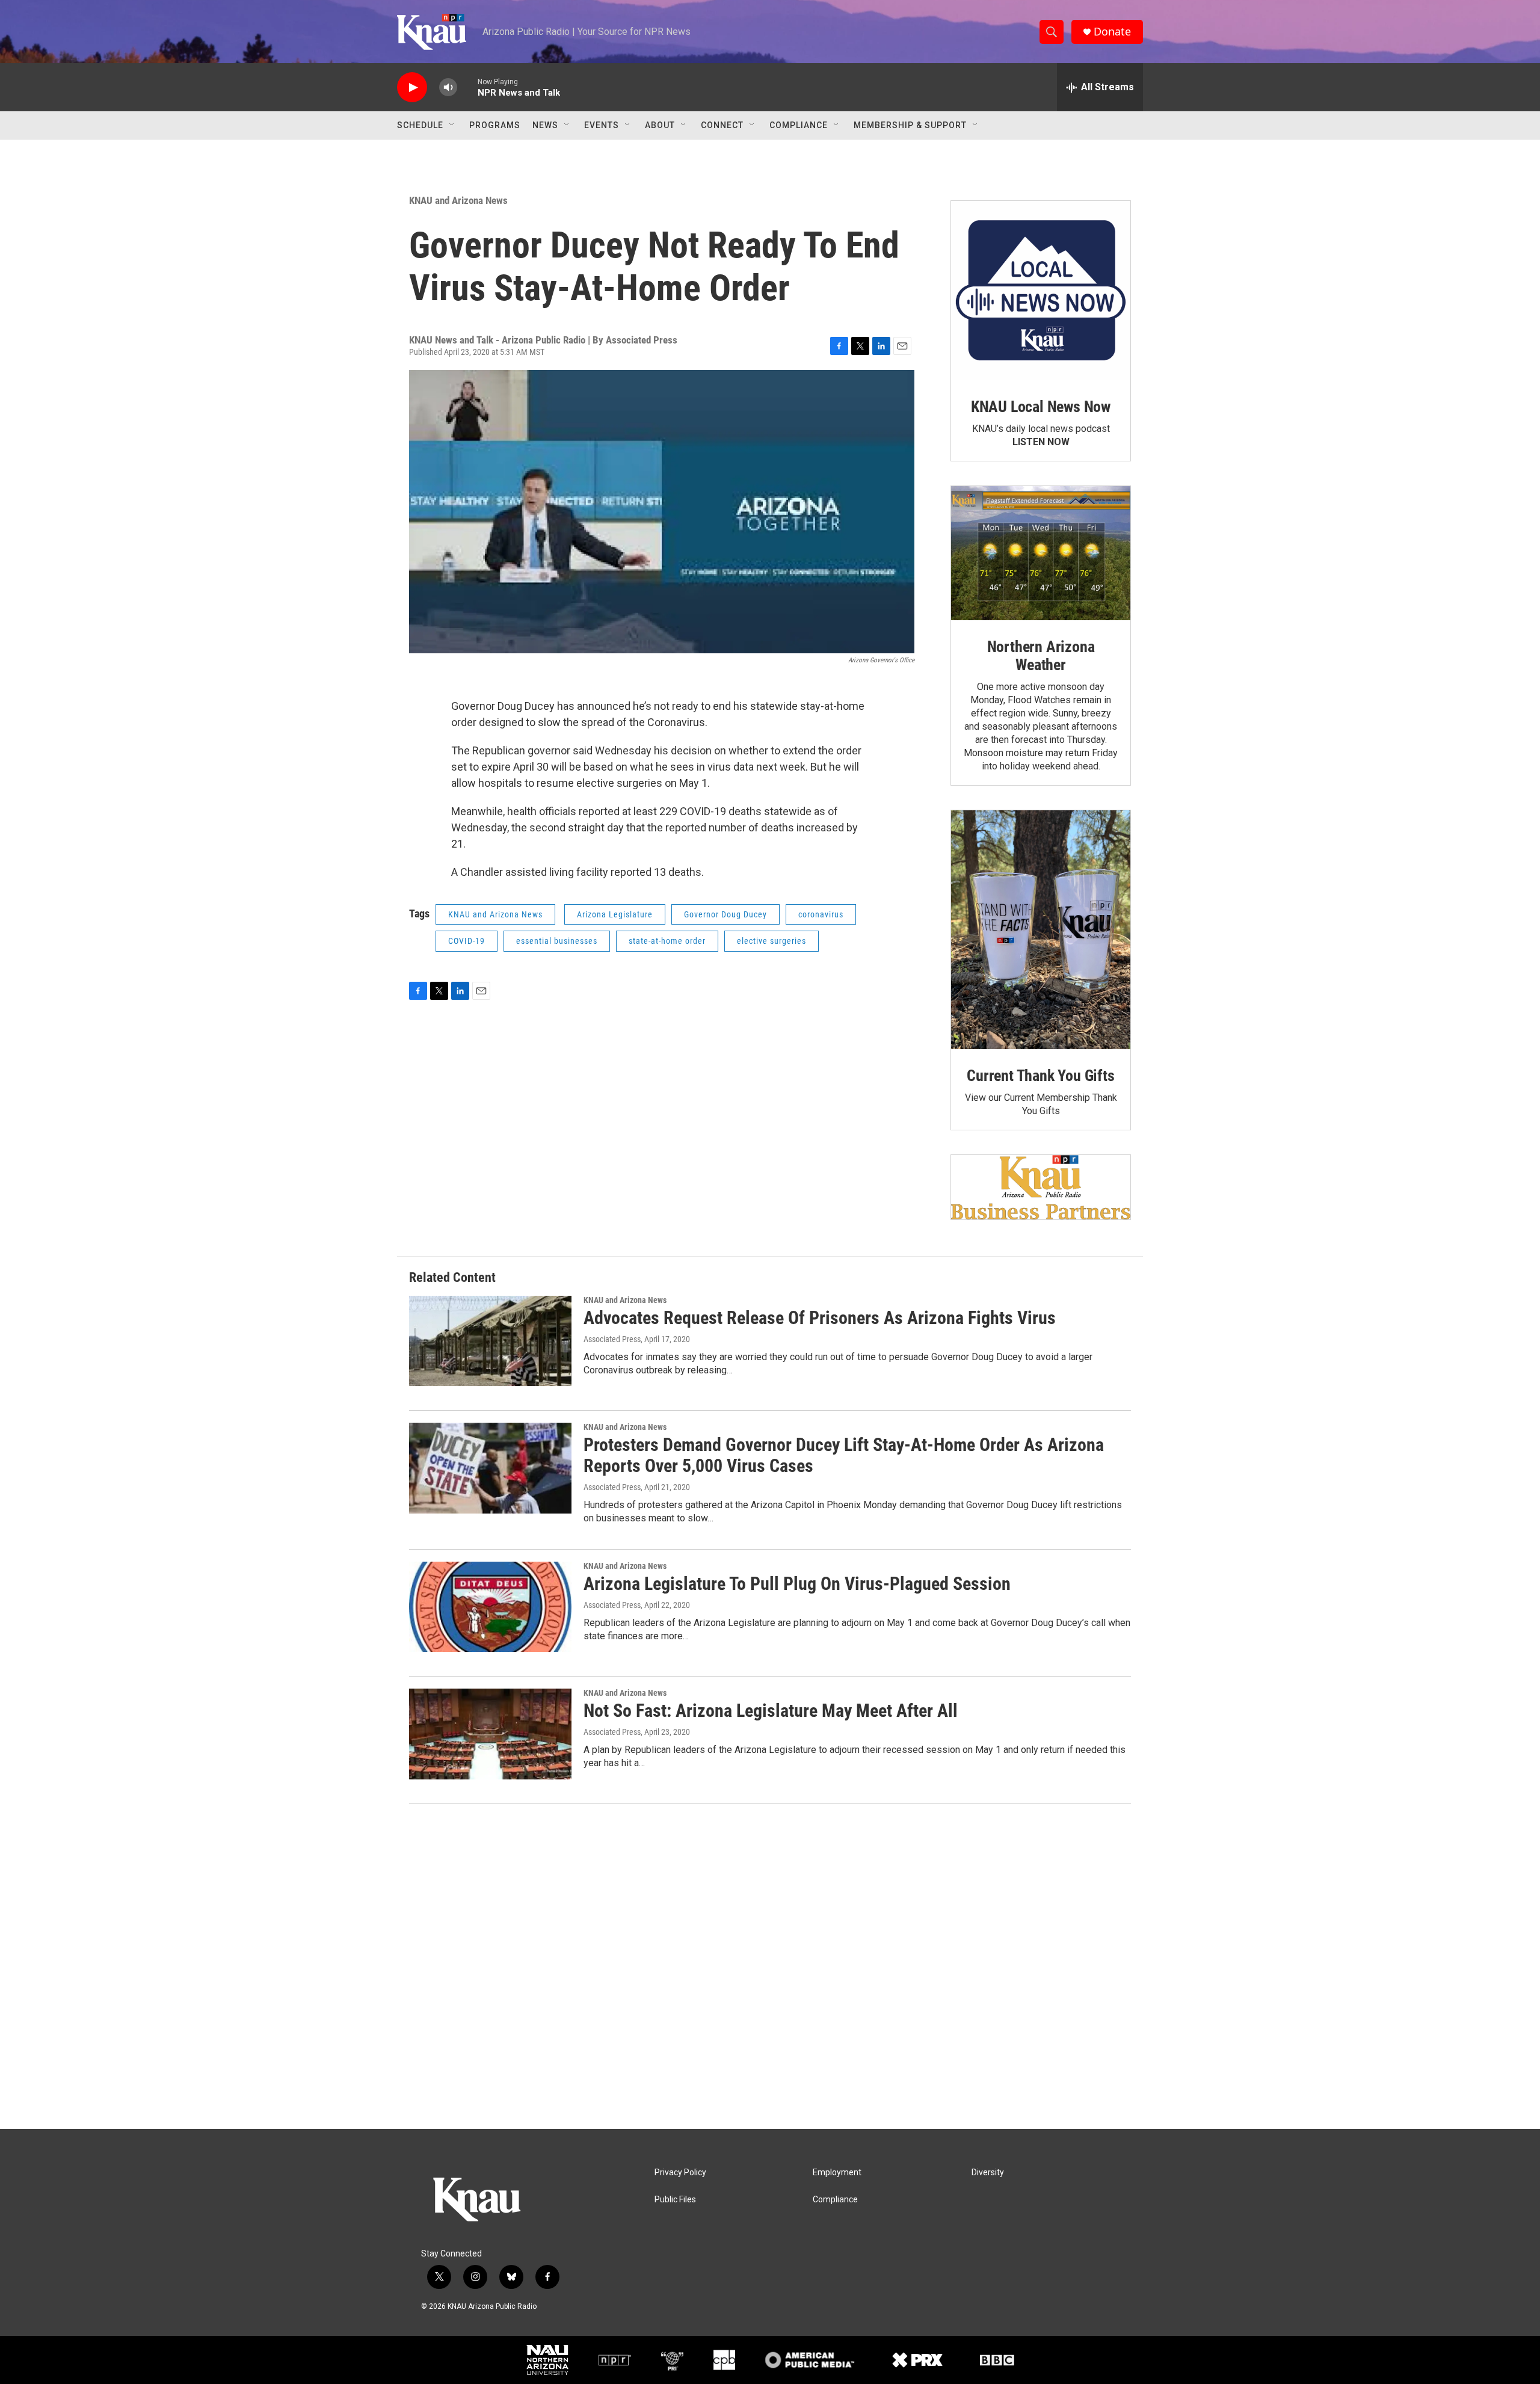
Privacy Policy (680, 2173)
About (660, 125)
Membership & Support (910, 125)
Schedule (420, 125)
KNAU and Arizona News (458, 200)
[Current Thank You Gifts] (1041, 930)
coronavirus (821, 914)
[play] (412, 88)
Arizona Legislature (615, 914)
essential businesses (557, 941)
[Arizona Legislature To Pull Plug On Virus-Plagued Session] (490, 1607)
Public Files (675, 2200)
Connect (722, 125)
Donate (1112, 32)
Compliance (799, 125)
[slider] (467, 87)
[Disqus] (770, 1967)
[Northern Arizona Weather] (1041, 553)
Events (602, 125)
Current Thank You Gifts (1040, 1076)
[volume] (448, 88)
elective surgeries (772, 941)
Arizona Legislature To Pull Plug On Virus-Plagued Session (797, 1584)
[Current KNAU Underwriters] (1041, 1187)
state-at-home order (667, 941)
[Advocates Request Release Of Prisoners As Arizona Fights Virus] (490, 1341)
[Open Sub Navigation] (452, 125)
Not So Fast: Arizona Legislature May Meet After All (771, 1711)
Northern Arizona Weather (1041, 656)
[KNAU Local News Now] (1041, 291)
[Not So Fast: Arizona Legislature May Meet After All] (490, 1734)
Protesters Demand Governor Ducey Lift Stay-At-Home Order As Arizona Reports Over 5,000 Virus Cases (844, 1455)
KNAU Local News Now (1041, 407)
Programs (495, 125)
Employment (837, 2173)
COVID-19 (467, 941)
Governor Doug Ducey (725, 914)
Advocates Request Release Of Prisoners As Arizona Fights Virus (820, 1318)
